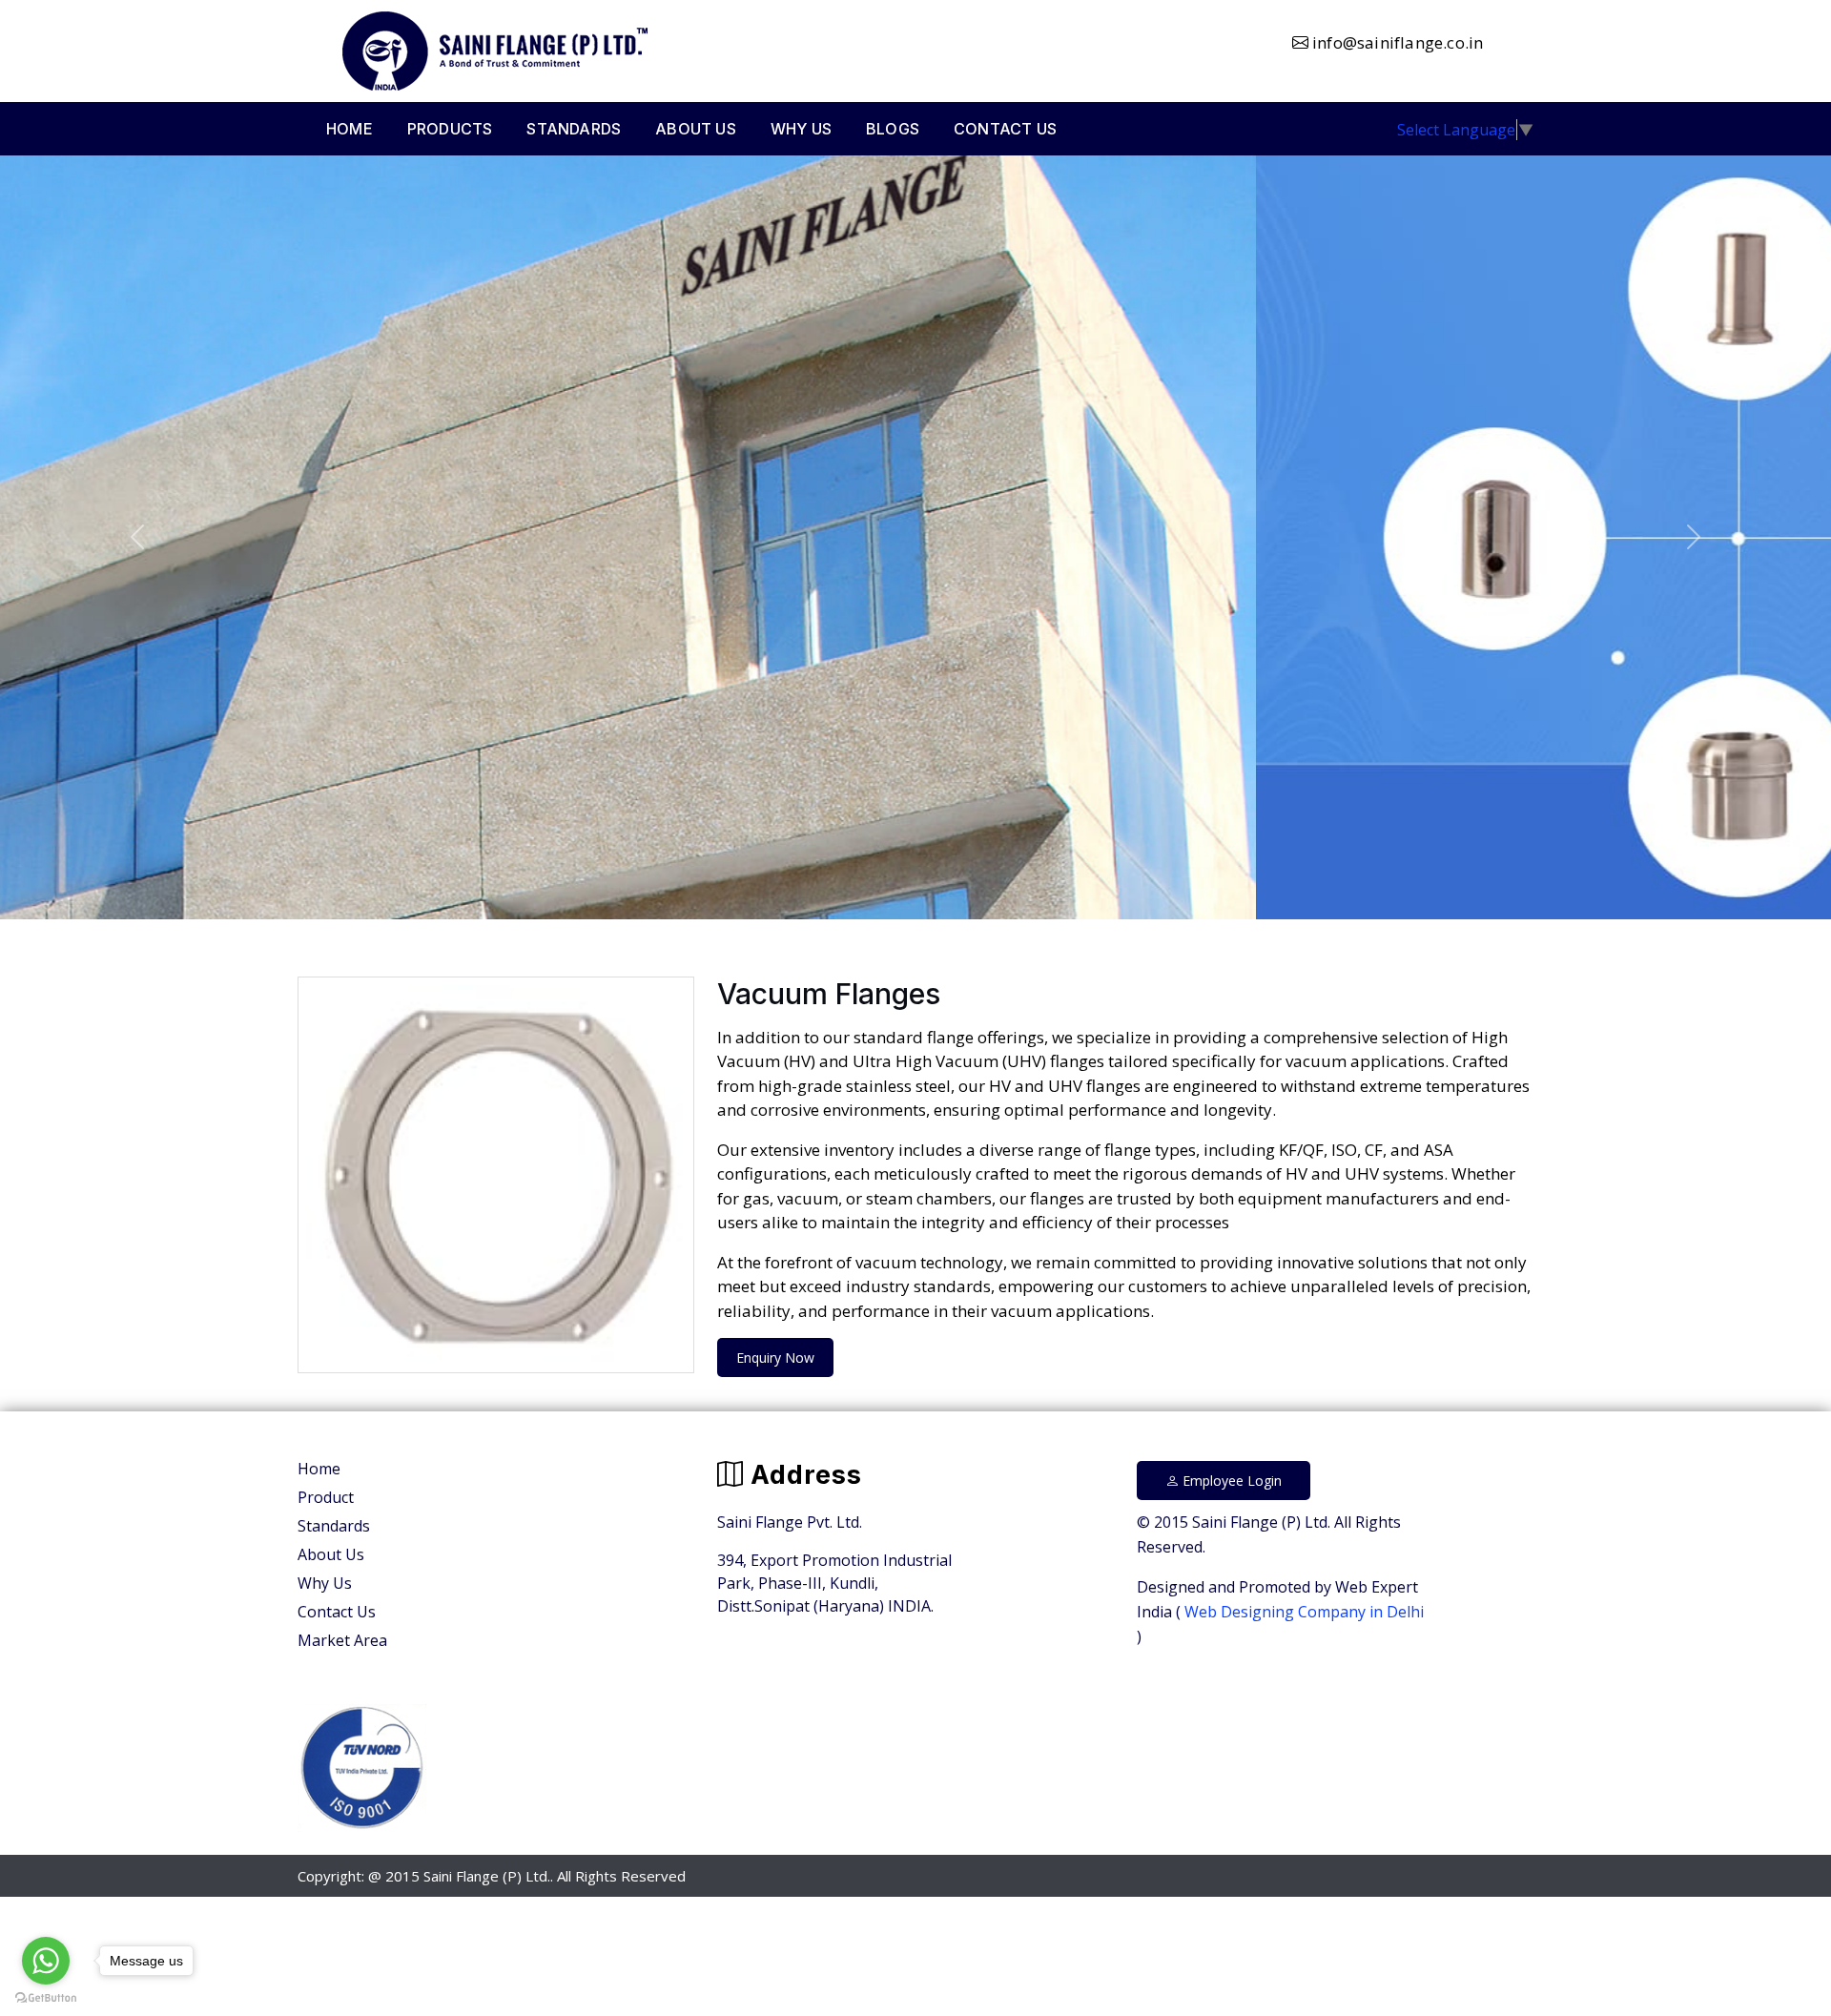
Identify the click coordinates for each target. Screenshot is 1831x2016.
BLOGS (893, 129)
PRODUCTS (450, 129)
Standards (334, 1526)
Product (326, 1497)
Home (319, 1469)
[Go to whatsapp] (46, 1961)
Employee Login (1230, 1481)
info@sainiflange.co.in (1396, 42)
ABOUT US (696, 129)
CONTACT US (1005, 129)
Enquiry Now (775, 1358)
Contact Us (337, 1612)
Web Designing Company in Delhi (1302, 1612)
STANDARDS (574, 129)
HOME (350, 129)
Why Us (325, 1583)
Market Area (342, 1640)
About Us (331, 1554)
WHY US (801, 129)
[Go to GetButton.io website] (46, 1997)
